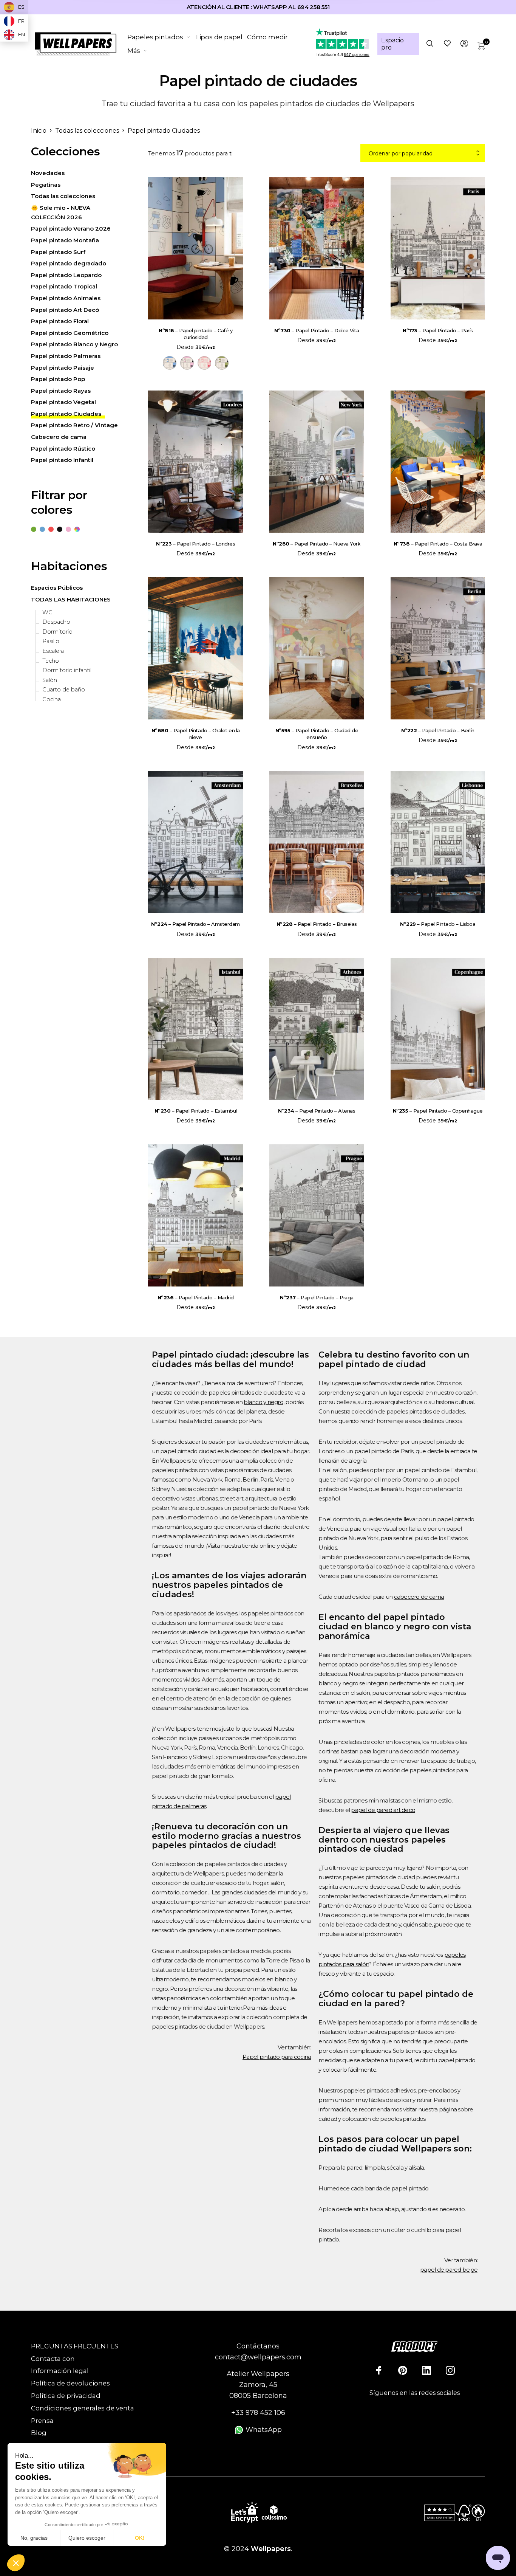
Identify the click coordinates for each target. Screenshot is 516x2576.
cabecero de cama (419, 1597)
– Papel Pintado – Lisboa (438, 924)
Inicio (39, 131)
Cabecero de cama (59, 437)
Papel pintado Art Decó (65, 310)
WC (47, 613)
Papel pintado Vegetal (63, 402)
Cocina (52, 700)
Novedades (48, 173)
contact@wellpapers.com (258, 2357)
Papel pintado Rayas (61, 391)
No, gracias (34, 2538)
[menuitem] (161, 37)
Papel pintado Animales (66, 298)
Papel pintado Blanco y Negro (74, 345)
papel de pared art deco (383, 1810)
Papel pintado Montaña (65, 240)
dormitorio (166, 1892)
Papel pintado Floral (60, 321)
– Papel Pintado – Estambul (196, 1111)
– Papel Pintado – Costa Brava (438, 544)
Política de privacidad (66, 2396)
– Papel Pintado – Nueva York (317, 544)
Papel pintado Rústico (63, 449)
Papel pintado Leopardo (66, 275)
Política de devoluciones (70, 2383)
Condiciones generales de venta (83, 2408)
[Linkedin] (426, 2370)
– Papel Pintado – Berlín (438, 730)
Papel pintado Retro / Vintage (74, 425)
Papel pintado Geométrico (70, 333)
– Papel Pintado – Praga (317, 1297)
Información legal (60, 2371)
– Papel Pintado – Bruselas (317, 924)
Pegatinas (46, 185)
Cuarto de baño (64, 690)
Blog (39, 2433)
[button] (16, 2563)
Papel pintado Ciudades (66, 414)
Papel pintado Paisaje (63, 368)
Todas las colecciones (87, 131)
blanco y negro (263, 1402)
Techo (51, 661)
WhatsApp (263, 2430)
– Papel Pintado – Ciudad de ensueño (317, 734)
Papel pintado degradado (69, 263)
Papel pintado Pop (58, 379)
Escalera (53, 651)
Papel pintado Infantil (62, 460)
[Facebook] (379, 2370)
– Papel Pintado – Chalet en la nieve (196, 734)
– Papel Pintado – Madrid (196, 1297)
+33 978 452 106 (258, 2413)
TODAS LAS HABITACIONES (71, 599)
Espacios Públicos (57, 588)
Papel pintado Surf (58, 252)
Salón (50, 680)
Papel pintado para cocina (277, 2057)
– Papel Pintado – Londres (196, 544)
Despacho (56, 622)
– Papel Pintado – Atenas (317, 1111)
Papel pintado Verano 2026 (71, 229)
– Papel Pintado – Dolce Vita (317, 330)
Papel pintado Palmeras (66, 356)
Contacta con (53, 2359)
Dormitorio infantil (67, 670)
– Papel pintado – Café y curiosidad (195, 334)
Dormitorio (57, 632)
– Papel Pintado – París (438, 330)
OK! (140, 2538)
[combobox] (423, 153)
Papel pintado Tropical (64, 287)
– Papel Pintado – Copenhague (438, 1111)
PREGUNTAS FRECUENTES (75, 2346)
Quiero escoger (87, 2538)
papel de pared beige (449, 2270)
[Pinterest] (403, 2370)
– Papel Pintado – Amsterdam (195, 924)
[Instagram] (450, 2370)
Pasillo (51, 642)
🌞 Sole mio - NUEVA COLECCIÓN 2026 (61, 212)
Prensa (42, 2421)
